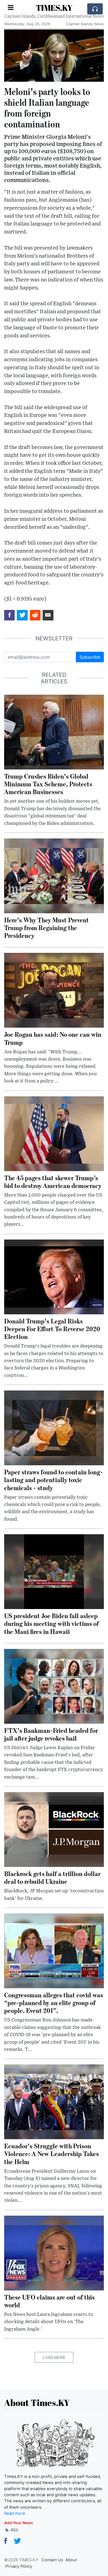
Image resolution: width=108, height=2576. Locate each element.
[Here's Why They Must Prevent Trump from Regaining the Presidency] (54, 875)
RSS (14, 2530)
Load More (54, 2357)
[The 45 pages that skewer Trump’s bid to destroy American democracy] (54, 1133)
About (71, 2560)
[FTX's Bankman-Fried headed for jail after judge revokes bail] (54, 1686)
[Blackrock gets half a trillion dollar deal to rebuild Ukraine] (54, 1829)
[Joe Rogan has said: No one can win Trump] (54, 990)
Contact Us (52, 2560)
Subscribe (90, 657)
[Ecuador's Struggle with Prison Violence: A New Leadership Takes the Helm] (54, 2102)
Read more (15, 2513)
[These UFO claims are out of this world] (54, 2252)
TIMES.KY (54, 8)
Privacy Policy (19, 2566)
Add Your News (19, 2523)
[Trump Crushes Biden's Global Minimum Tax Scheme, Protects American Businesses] (54, 732)
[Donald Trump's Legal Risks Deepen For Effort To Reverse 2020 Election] (54, 1276)
